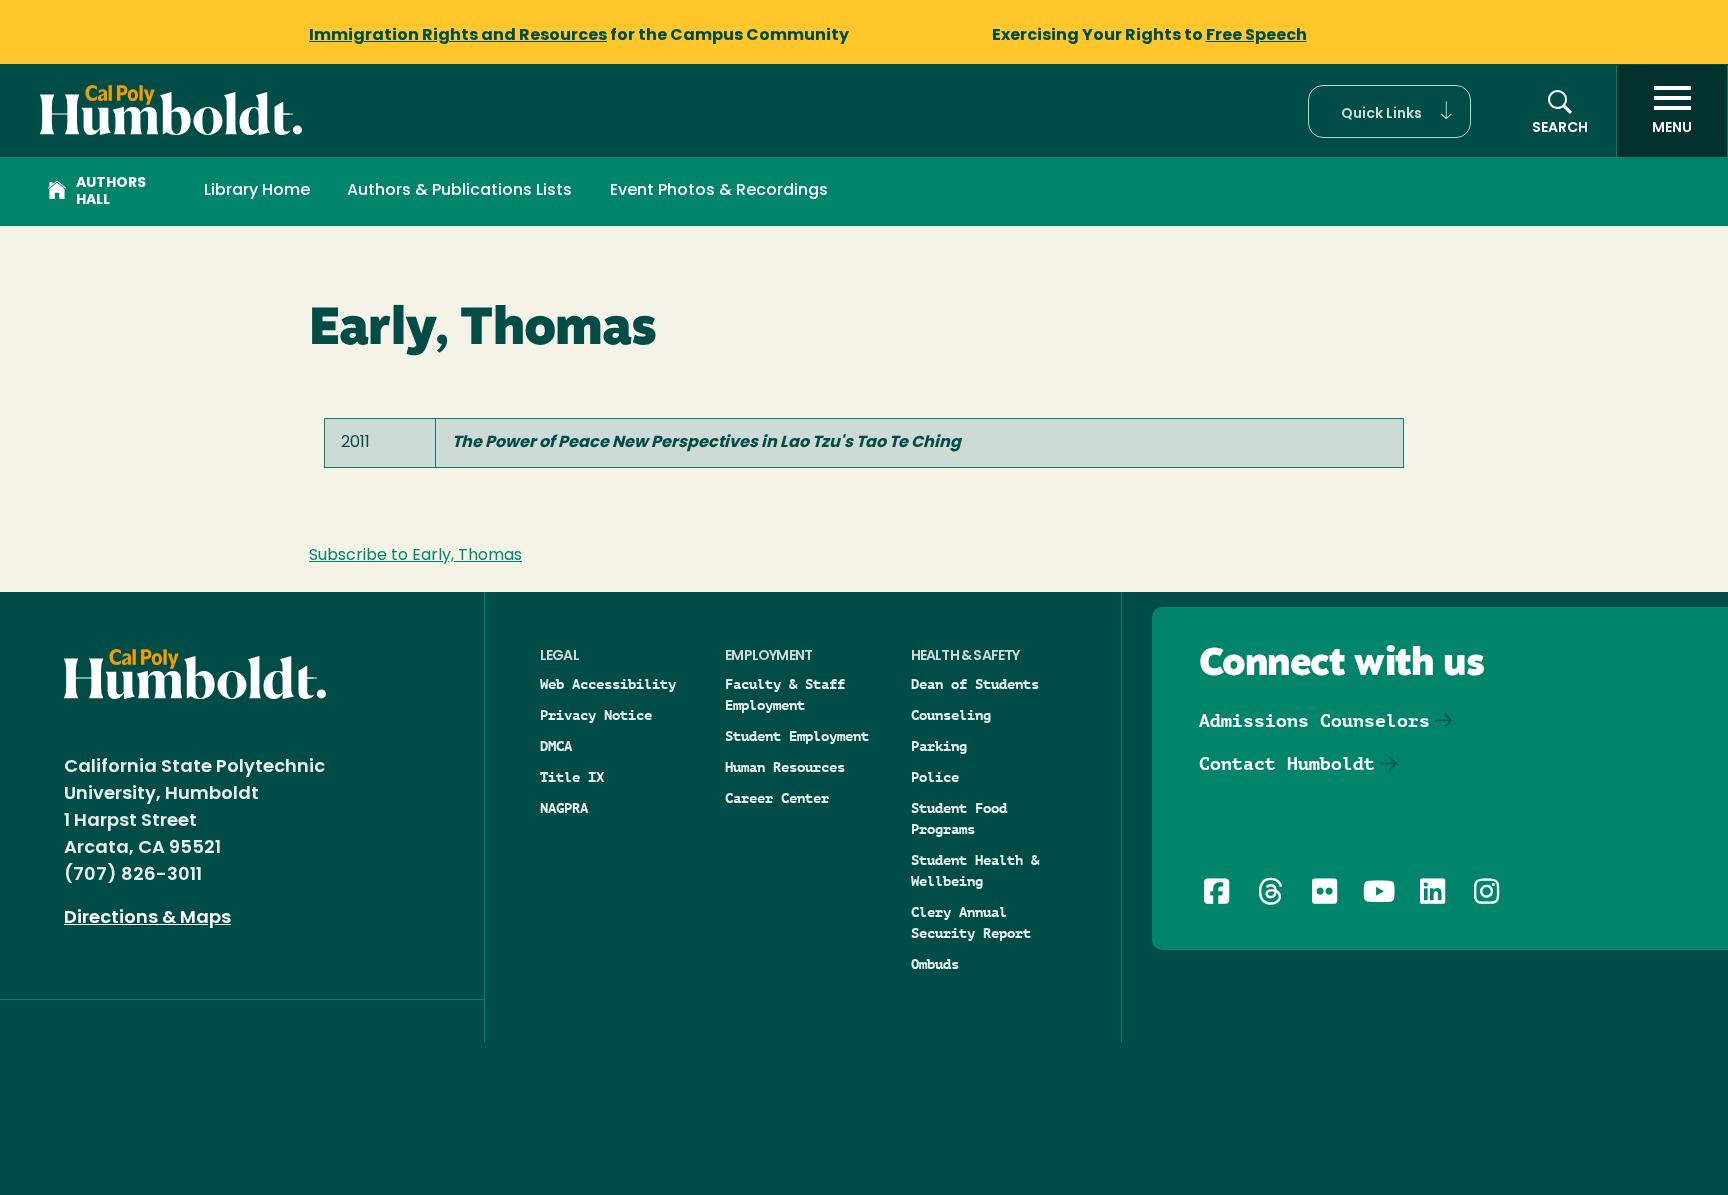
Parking (939, 746)
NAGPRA (564, 808)
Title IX (572, 777)
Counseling (951, 715)
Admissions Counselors (1314, 720)
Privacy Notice (596, 715)
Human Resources (785, 767)
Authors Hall (111, 192)
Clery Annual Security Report (971, 922)
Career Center (777, 798)
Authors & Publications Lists (459, 191)
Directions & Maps (147, 919)
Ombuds (935, 964)
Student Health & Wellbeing (975, 870)
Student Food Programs (959, 818)
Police (935, 777)
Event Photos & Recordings (719, 191)
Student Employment (797, 736)
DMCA (556, 746)
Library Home (257, 191)
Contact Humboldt (1287, 763)
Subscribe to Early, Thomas (415, 556)
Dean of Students (975, 684)
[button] (1389, 111)
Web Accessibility (608, 684)
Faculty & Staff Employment (785, 694)
